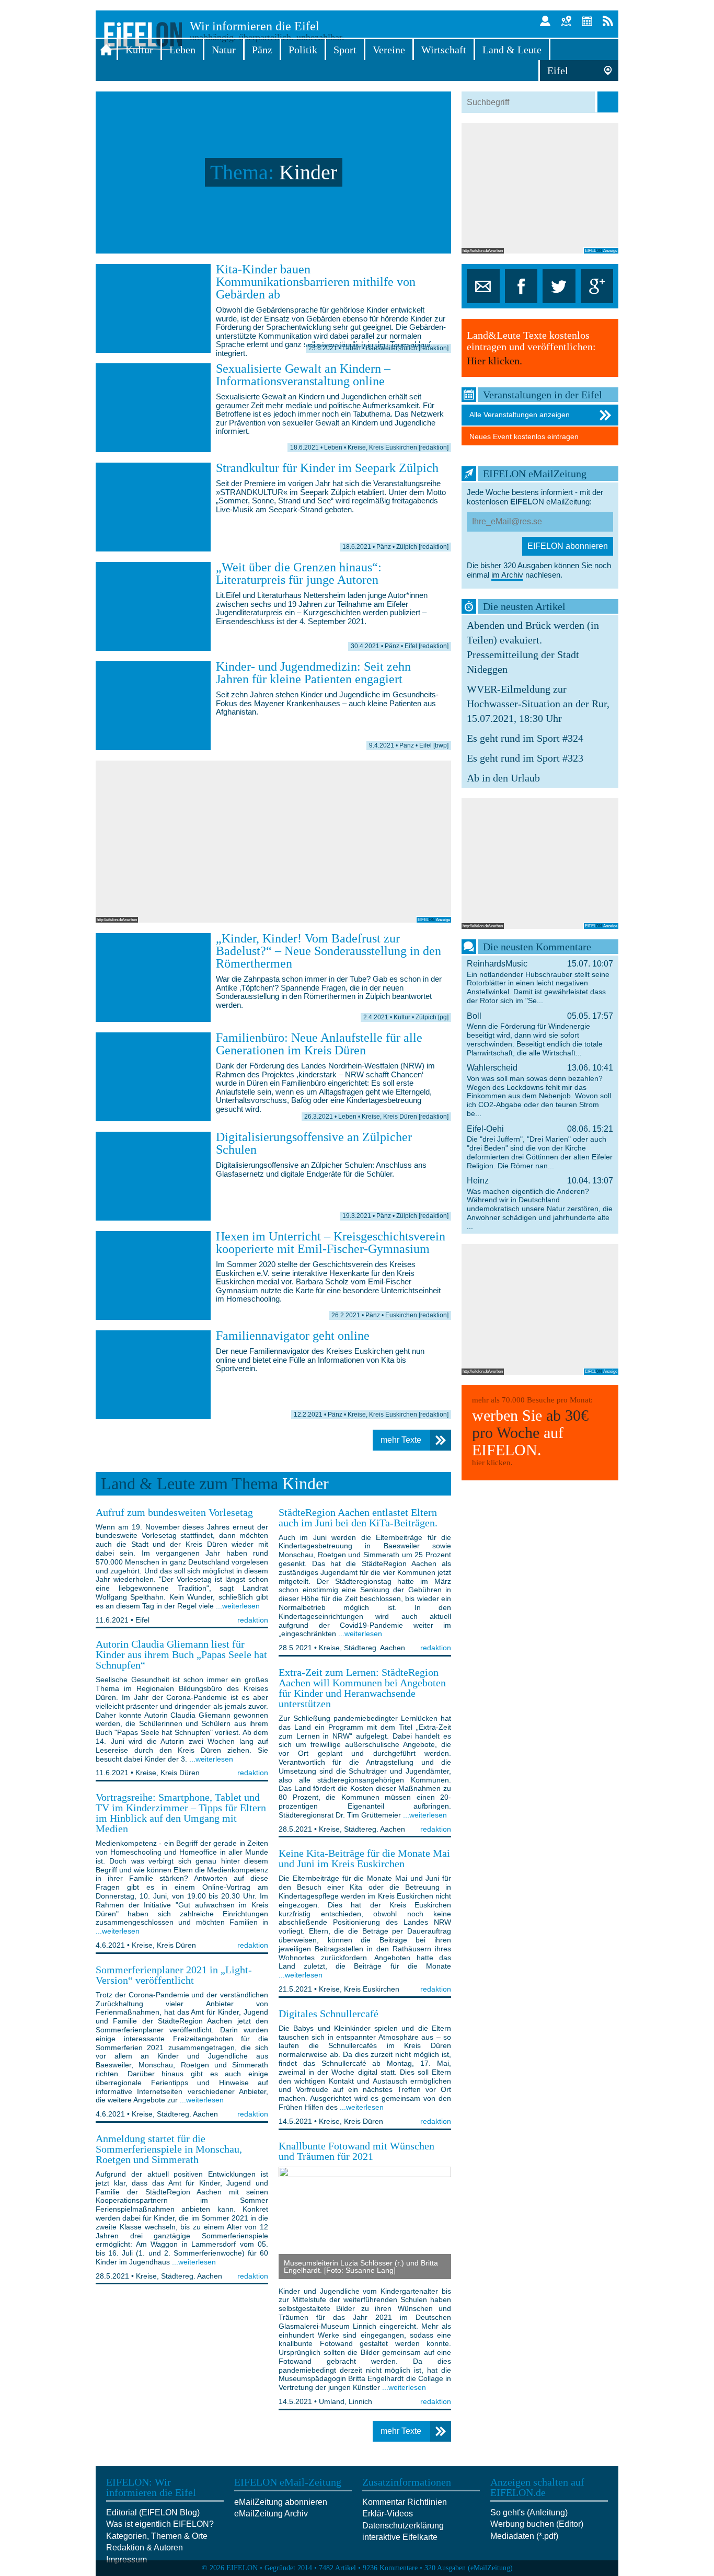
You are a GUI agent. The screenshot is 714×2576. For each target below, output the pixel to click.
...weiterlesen (238, 1606)
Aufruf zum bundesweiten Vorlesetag (174, 1512)
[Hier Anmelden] (545, 21)
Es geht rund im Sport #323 (525, 758)
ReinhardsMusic (540, 982)
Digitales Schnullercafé (329, 2014)
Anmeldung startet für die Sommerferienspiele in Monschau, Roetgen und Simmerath (169, 2149)
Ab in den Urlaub (503, 778)
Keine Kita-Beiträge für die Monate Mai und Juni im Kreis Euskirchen (364, 1858)
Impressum (126, 2560)
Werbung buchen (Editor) (537, 2524)
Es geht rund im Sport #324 (525, 738)
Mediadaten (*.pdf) (524, 2536)
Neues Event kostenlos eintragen (524, 436)
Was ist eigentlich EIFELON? (160, 2524)
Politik (303, 50)
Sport (345, 50)
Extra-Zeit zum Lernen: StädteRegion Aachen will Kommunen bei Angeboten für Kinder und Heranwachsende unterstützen (362, 1688)
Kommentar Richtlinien (405, 2502)
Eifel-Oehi (540, 1147)
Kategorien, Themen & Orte (157, 2536)
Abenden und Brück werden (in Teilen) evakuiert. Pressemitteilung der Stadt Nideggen (533, 647)
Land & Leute (512, 50)
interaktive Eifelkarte (400, 2537)
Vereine (389, 50)
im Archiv (507, 575)
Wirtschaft (444, 50)
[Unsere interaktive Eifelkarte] (566, 21)
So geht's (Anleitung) (529, 2512)
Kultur (139, 50)
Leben (182, 50)
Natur (224, 50)
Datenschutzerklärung (403, 2526)
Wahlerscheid (540, 1090)
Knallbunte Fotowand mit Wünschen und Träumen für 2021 (356, 2151)
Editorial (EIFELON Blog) (153, 2512)
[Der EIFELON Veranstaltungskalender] (587, 21)
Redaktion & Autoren (145, 2548)
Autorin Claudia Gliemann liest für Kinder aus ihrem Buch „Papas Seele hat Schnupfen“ (181, 1654)
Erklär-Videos (388, 2514)
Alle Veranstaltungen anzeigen (520, 415)
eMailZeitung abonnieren (281, 2502)
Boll (540, 1034)
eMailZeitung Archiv (271, 2514)
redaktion (253, 1620)
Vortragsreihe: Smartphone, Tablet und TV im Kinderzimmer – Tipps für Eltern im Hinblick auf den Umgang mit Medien (181, 1813)
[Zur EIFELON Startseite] (106, 50)
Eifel (558, 71)
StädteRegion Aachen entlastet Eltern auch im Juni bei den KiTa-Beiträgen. (358, 1517)
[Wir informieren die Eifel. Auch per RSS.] (608, 21)
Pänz (262, 50)
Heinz (540, 1203)
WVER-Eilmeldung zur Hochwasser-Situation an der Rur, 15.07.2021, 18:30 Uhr (538, 704)
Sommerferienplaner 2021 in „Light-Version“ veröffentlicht (174, 1975)
